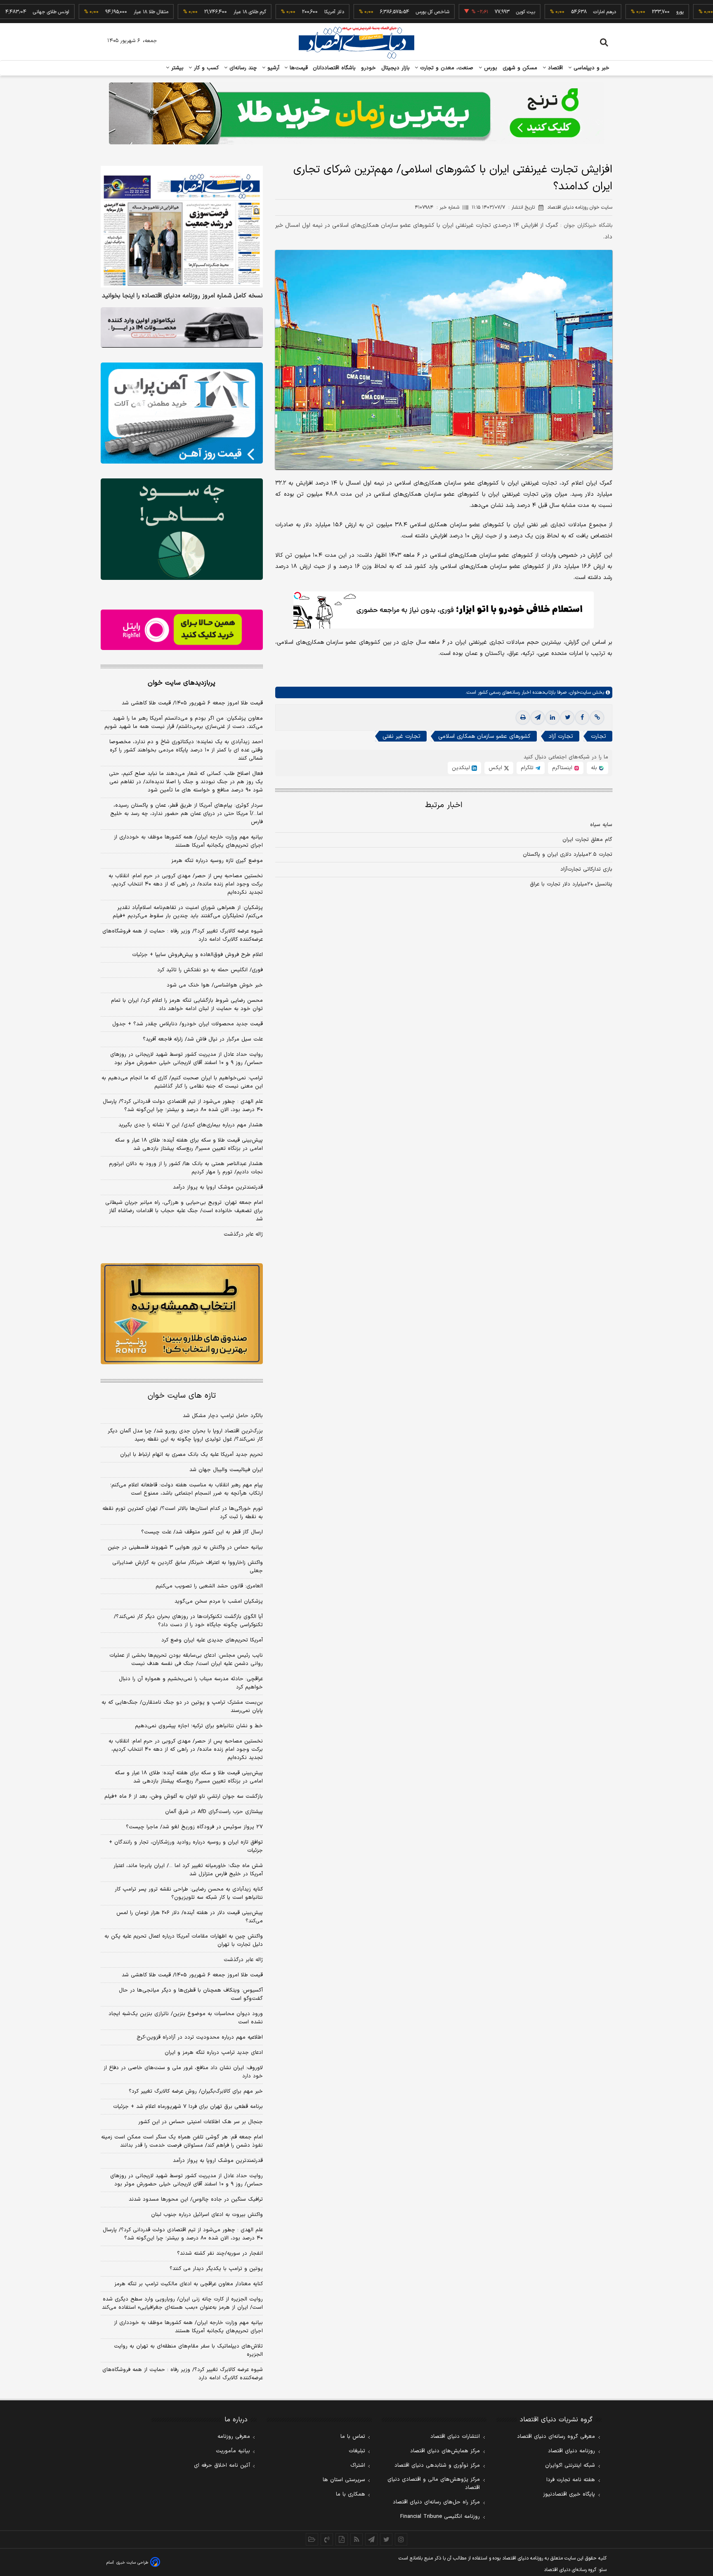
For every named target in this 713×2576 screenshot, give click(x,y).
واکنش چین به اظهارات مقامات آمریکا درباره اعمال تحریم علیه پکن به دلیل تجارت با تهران (184, 1940)
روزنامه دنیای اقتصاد (571, 2451)
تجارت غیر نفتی (401, 736)
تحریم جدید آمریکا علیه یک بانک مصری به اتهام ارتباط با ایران (191, 1455)
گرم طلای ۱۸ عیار (197, 12)
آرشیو (272, 68)
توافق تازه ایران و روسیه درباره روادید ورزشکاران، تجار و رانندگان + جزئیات (186, 1846)
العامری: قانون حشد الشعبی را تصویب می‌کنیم (209, 1586)
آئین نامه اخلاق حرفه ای (222, 2465)
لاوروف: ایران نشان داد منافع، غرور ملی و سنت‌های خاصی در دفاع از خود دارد (183, 2072)
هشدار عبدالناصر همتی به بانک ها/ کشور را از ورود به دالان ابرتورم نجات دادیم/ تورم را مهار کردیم (186, 1168)
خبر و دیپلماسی (591, 68)
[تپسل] (297, 596)
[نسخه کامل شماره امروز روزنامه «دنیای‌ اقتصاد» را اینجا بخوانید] (182, 227)
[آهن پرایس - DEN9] (182, 413)
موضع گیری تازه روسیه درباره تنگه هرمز (217, 861)
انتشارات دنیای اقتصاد (455, 2437)
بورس (490, 68)
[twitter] (567, 718)
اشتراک (358, 2465)
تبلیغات (357, 2451)
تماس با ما (353, 2437)
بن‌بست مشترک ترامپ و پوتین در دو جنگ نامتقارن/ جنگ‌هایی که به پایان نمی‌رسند (182, 1707)
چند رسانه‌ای (242, 68)
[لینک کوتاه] (597, 718)
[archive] (312, 2539)
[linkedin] (552, 718)
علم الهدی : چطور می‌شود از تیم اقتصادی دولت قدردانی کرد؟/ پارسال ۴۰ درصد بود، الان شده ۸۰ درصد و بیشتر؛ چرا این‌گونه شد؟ (183, 1106)
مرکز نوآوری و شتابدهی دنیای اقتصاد (437, 2465)
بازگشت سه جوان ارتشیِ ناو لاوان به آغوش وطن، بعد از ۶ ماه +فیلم (184, 1797)
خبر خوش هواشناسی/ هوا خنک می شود (215, 985)
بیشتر (176, 68)
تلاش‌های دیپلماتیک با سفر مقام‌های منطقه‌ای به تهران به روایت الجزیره (188, 2350)
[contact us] (327, 2539)
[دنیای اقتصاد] (356, 42)
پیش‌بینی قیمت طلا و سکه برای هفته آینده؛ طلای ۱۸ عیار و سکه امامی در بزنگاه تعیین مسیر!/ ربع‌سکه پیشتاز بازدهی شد (189, 1144)
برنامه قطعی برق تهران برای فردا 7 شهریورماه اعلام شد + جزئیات (188, 2107)
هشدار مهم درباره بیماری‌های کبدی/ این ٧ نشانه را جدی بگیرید (191, 1125)
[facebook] (582, 718)
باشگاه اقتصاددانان (334, 68)
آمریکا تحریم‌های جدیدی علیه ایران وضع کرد (212, 1640)
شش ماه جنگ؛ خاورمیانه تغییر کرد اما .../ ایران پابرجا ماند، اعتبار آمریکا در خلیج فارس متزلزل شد (188, 1870)
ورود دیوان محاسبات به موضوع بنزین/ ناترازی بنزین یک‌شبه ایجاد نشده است (186, 2018)
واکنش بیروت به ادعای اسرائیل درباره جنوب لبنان (207, 2215)
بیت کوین (472, 12)
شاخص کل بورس (379, 12)
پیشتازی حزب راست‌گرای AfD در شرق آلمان (214, 1812)
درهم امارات (551, 12)
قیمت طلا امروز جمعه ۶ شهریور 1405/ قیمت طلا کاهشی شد (192, 1975)
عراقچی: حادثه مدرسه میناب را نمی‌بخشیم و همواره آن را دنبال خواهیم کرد (191, 1683)
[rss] (356, 2539)
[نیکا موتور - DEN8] (182, 327)
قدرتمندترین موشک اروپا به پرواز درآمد (218, 1187)
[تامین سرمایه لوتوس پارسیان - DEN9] (182, 529)
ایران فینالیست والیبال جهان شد (226, 1470)
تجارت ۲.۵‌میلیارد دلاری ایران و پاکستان (568, 855)
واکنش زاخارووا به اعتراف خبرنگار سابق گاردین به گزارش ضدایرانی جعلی (188, 1567)
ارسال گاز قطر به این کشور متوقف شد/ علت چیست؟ (202, 1532)
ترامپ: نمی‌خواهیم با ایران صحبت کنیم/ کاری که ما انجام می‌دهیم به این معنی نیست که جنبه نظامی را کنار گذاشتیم (182, 1082)
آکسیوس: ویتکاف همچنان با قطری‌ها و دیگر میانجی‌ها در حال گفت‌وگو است (191, 1994)
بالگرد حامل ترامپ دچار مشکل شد (223, 1416)
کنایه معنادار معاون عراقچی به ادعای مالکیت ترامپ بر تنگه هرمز (189, 2284)
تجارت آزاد (561, 736)
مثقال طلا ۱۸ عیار (98, 12)
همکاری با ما (351, 2494)
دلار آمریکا (281, 12)
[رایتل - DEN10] (182, 630)
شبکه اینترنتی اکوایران (570, 2465)
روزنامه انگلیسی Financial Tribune (440, 2517)
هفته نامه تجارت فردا (571, 2480)
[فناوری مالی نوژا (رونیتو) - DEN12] (182, 1314)
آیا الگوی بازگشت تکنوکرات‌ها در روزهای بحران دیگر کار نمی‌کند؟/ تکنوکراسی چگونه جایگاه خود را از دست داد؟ (188, 1621)
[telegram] (538, 718)
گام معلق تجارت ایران (587, 840)
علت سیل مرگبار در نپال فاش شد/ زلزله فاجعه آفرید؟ (203, 1039)
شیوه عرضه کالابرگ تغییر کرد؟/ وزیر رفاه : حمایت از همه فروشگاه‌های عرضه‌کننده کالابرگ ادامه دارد (183, 935)
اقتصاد (555, 68)
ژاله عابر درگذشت (243, 1234)
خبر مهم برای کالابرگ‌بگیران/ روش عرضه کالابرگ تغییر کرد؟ (196, 2091)
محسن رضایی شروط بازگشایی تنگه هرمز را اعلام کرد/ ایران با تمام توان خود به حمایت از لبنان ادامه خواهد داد (187, 1005)
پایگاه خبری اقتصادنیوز (569, 2494)
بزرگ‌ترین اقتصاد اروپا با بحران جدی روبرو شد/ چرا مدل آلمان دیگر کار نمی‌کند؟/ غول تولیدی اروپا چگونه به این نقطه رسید (185, 1435)
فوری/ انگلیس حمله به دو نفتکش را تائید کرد (210, 970)
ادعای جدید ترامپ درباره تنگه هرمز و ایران (214, 2053)
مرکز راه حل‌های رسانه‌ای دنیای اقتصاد (436, 2502)
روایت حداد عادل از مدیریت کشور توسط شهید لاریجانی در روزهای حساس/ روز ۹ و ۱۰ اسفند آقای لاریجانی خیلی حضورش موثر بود (187, 1059)
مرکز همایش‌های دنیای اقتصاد (445, 2451)
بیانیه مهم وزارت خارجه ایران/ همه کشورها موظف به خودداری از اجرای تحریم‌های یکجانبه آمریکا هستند (188, 841)
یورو (627, 12)
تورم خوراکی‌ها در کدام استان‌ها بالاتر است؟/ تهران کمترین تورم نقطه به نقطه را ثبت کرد (183, 1513)
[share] (342, 2539)
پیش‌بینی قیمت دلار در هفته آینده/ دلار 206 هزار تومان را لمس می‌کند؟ (190, 1917)
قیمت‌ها (298, 68)
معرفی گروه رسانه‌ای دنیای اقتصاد (556, 2437)
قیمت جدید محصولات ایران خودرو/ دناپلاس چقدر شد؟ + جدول (188, 1024)
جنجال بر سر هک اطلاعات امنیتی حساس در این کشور (201, 2122)
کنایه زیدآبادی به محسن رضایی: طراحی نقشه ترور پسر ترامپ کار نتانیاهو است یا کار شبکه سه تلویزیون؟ (189, 1893)
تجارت (598, 736)
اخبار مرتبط (444, 805)
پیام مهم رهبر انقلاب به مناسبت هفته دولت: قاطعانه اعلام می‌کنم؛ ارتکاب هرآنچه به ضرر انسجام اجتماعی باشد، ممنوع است (187, 1489)
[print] (523, 718)
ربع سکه (703, 12)
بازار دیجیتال (395, 68)
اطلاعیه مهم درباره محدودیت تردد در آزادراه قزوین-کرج (200, 2037)
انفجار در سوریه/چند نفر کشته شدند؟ (220, 2253)
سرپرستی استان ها (344, 2480)
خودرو (369, 68)
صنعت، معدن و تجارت (446, 68)
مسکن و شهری (520, 68)
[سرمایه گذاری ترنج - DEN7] (356, 113)
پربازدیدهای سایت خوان (182, 683)
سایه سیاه (601, 825)
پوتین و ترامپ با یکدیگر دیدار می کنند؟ (216, 2269)
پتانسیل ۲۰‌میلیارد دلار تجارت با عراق (571, 884)
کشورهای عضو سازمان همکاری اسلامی (484, 736)
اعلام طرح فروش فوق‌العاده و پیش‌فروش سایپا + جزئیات (197, 955)
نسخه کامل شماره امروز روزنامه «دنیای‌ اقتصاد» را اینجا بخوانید (182, 296)
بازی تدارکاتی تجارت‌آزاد (586, 869)
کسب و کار (205, 68)
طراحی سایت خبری (132, 2563)
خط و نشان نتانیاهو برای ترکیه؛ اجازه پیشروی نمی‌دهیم (199, 1726)
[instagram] (401, 2539)
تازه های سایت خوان (182, 1396)
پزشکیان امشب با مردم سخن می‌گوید (219, 1601)
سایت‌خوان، (579, 692)
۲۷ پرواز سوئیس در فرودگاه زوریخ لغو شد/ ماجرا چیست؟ (194, 1827)
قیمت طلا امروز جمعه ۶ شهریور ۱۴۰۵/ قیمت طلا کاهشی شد (192, 703)
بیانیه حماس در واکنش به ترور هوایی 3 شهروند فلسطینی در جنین (185, 1547)
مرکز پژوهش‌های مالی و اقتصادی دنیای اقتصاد (434, 2484)
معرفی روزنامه (234, 2437)
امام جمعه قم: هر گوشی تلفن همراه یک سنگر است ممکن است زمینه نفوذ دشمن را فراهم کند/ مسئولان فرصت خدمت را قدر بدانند (182, 2141)
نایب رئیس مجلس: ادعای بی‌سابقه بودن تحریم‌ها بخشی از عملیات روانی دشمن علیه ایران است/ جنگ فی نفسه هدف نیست (186, 1660)
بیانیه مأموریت (233, 2451)
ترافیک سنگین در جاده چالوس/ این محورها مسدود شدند (196, 2199)
